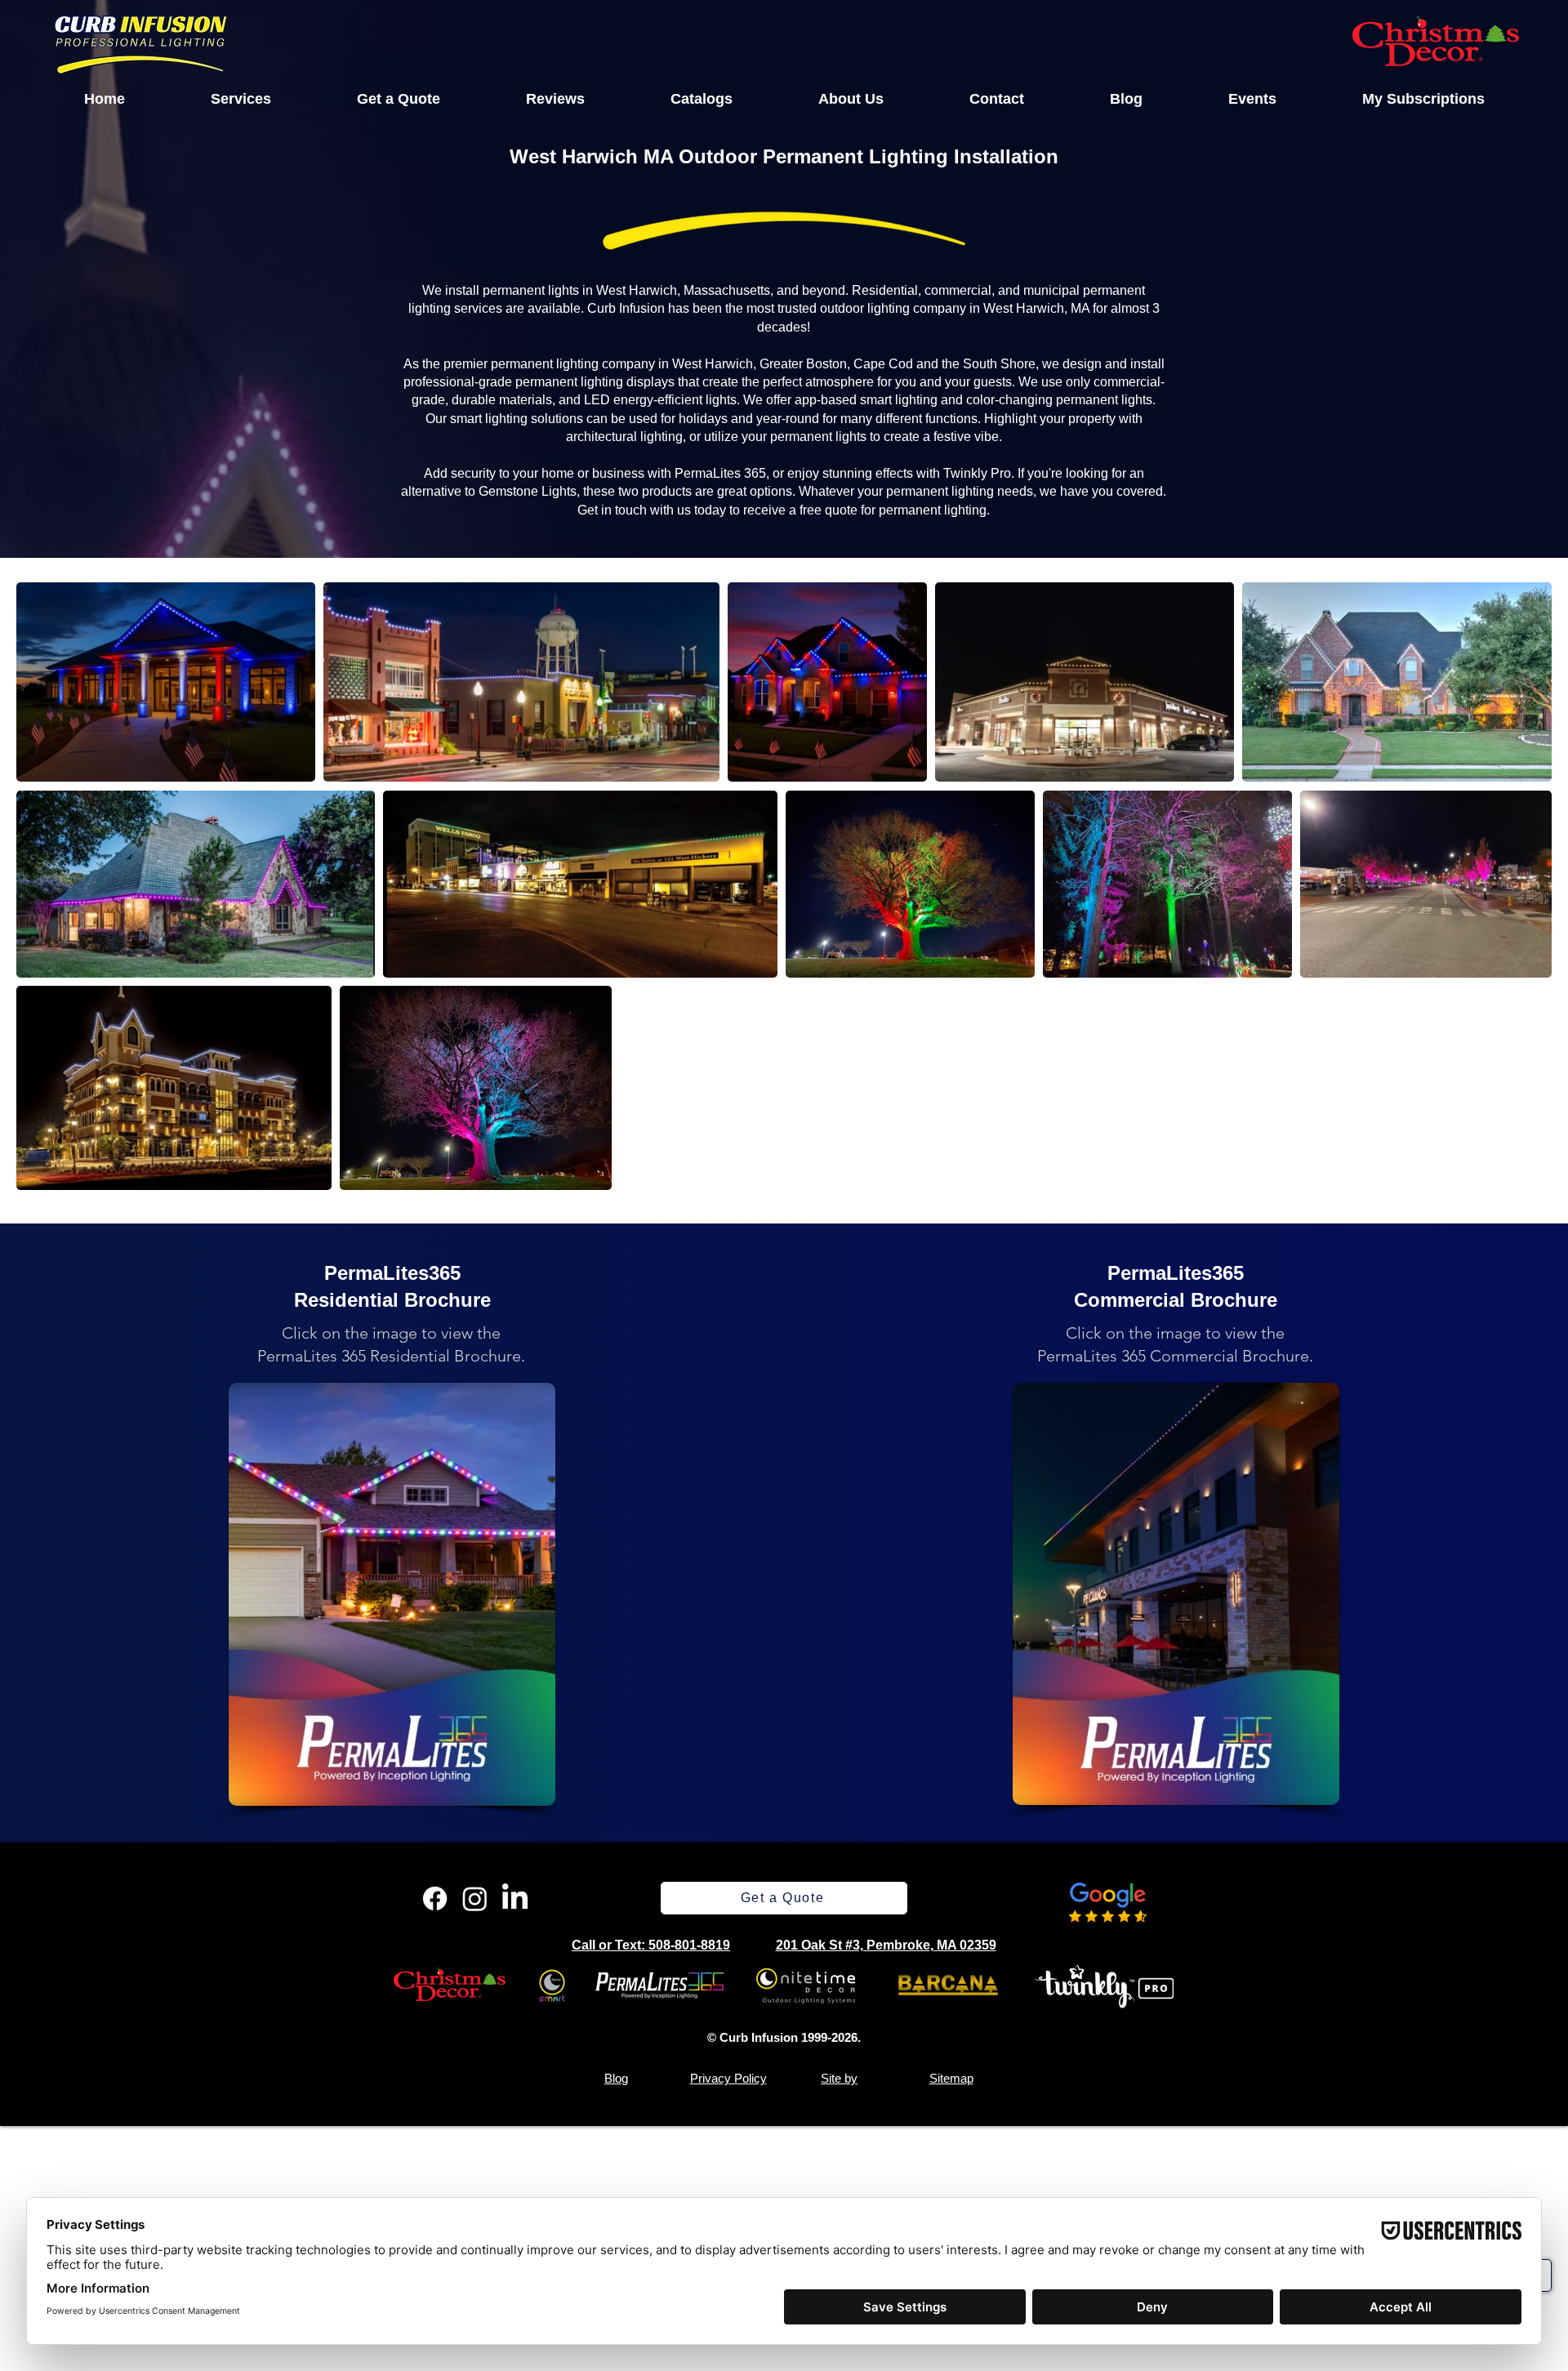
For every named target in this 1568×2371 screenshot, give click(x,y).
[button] (241, 99)
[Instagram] (475, 1899)
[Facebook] (435, 1899)
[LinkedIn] (515, 1899)
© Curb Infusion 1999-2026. (784, 2037)
